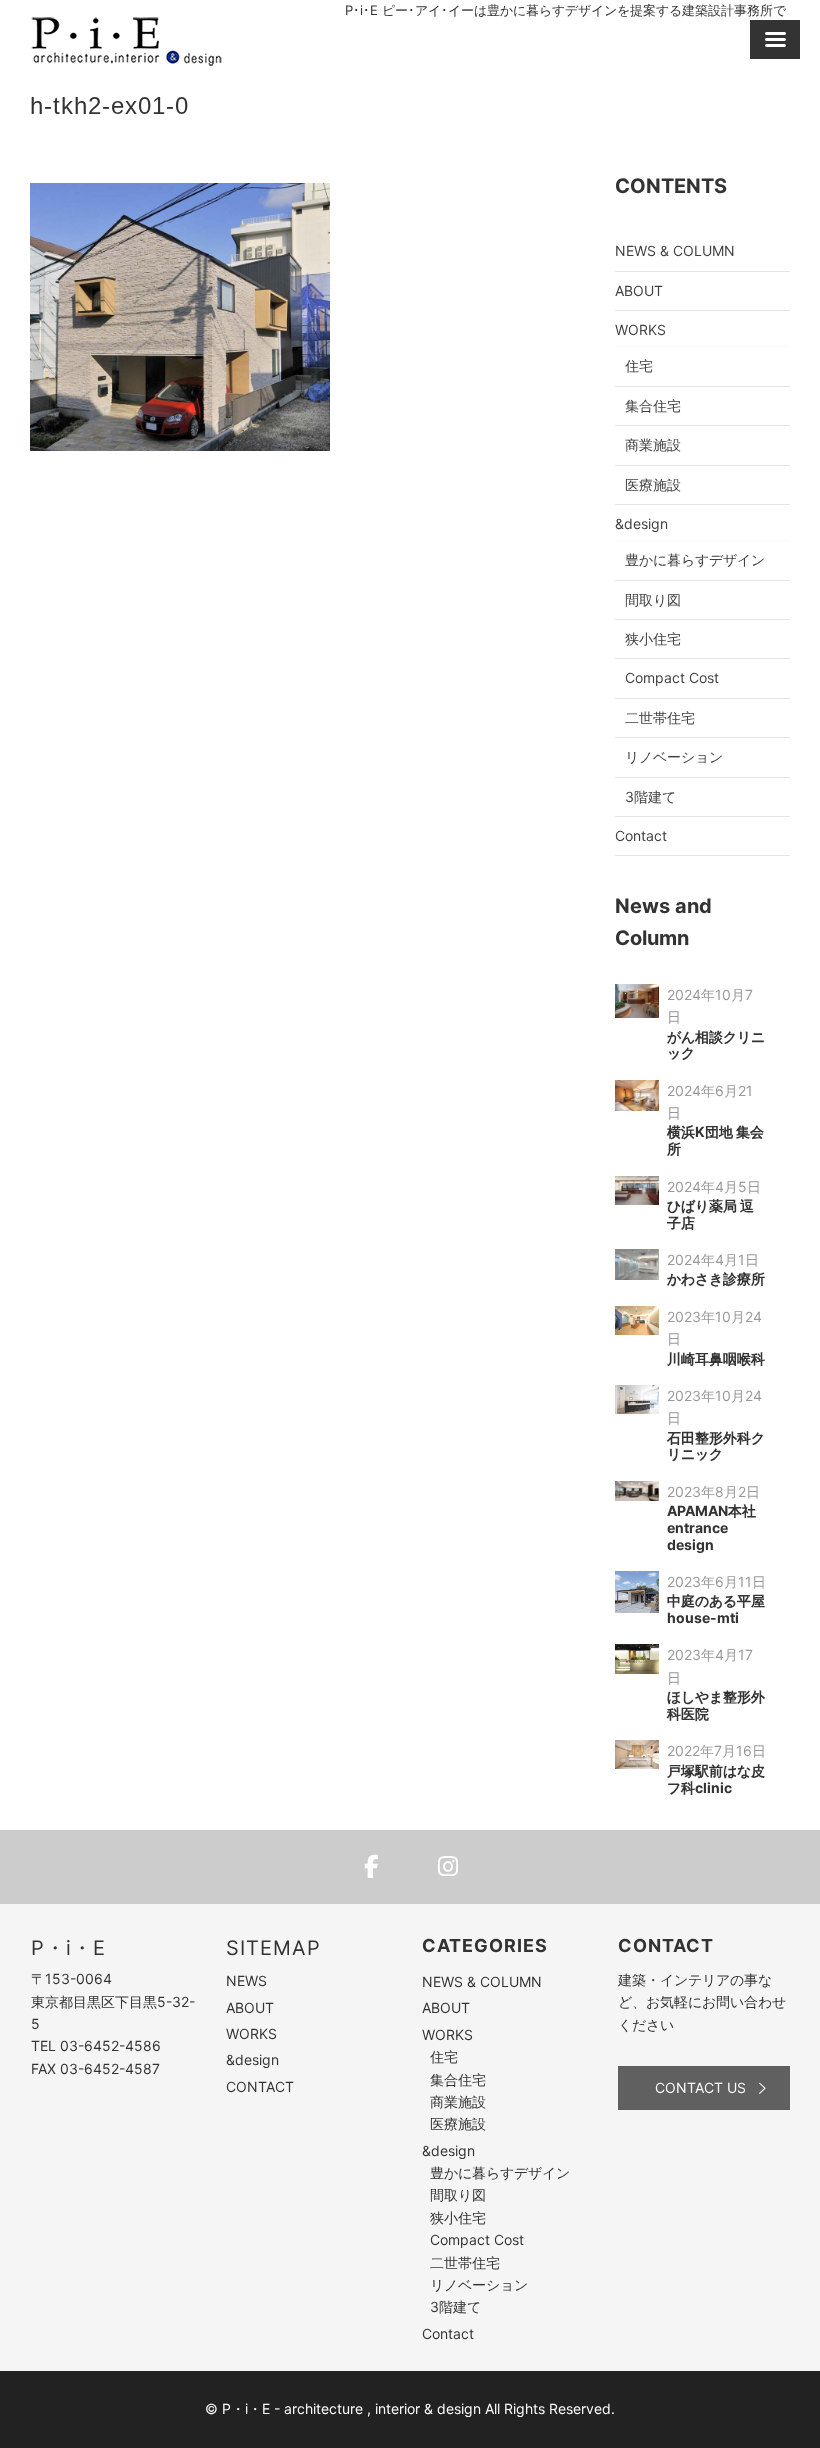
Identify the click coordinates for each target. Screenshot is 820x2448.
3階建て (650, 796)
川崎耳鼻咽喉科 (716, 1358)
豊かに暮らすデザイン (695, 559)
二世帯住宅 (660, 717)
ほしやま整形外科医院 (716, 1705)
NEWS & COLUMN (675, 250)
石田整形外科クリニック (716, 1446)
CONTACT (260, 2086)
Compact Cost (672, 677)
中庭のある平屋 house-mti (716, 1609)
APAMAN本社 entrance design (711, 1527)
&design (641, 523)
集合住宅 (653, 405)
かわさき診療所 (716, 1278)
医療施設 (653, 484)
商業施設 (653, 444)
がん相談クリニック (716, 1045)
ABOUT (639, 290)
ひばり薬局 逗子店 (710, 1214)
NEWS (246, 1980)
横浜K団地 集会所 (715, 1140)
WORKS (640, 329)
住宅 (639, 365)
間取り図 (653, 599)
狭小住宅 (653, 638)
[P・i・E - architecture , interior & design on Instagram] (448, 1867)
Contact (641, 835)
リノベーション (674, 756)
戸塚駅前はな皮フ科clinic (716, 1779)
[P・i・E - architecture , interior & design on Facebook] (372, 1867)
